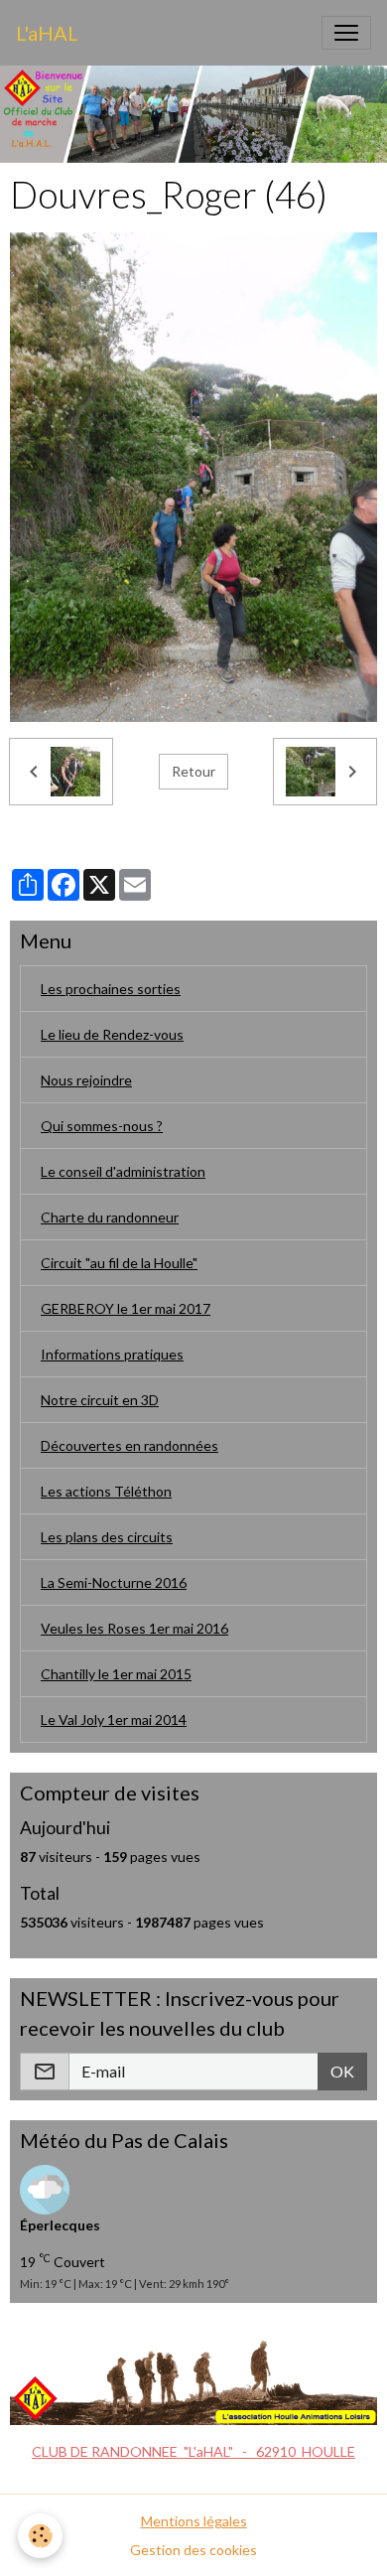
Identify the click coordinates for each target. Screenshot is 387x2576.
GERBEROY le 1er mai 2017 (126, 1308)
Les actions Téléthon (106, 1491)
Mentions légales (194, 2521)
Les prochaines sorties (111, 989)
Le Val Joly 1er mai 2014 (114, 1719)
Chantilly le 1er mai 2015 (116, 1674)
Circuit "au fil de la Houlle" (119, 1263)
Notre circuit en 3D (100, 1400)
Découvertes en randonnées (129, 1445)
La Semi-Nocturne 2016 (114, 1582)
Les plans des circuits (107, 1537)
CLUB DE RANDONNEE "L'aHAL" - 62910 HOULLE (193, 2451)
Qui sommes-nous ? (102, 1126)
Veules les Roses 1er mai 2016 (134, 1628)
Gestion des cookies (193, 2550)
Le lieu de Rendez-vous (112, 1034)
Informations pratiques (112, 1354)
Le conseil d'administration (123, 1171)
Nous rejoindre (86, 1080)
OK (342, 2071)
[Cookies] (40, 2536)
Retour (193, 771)
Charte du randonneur (110, 1217)
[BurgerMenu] (346, 33)
